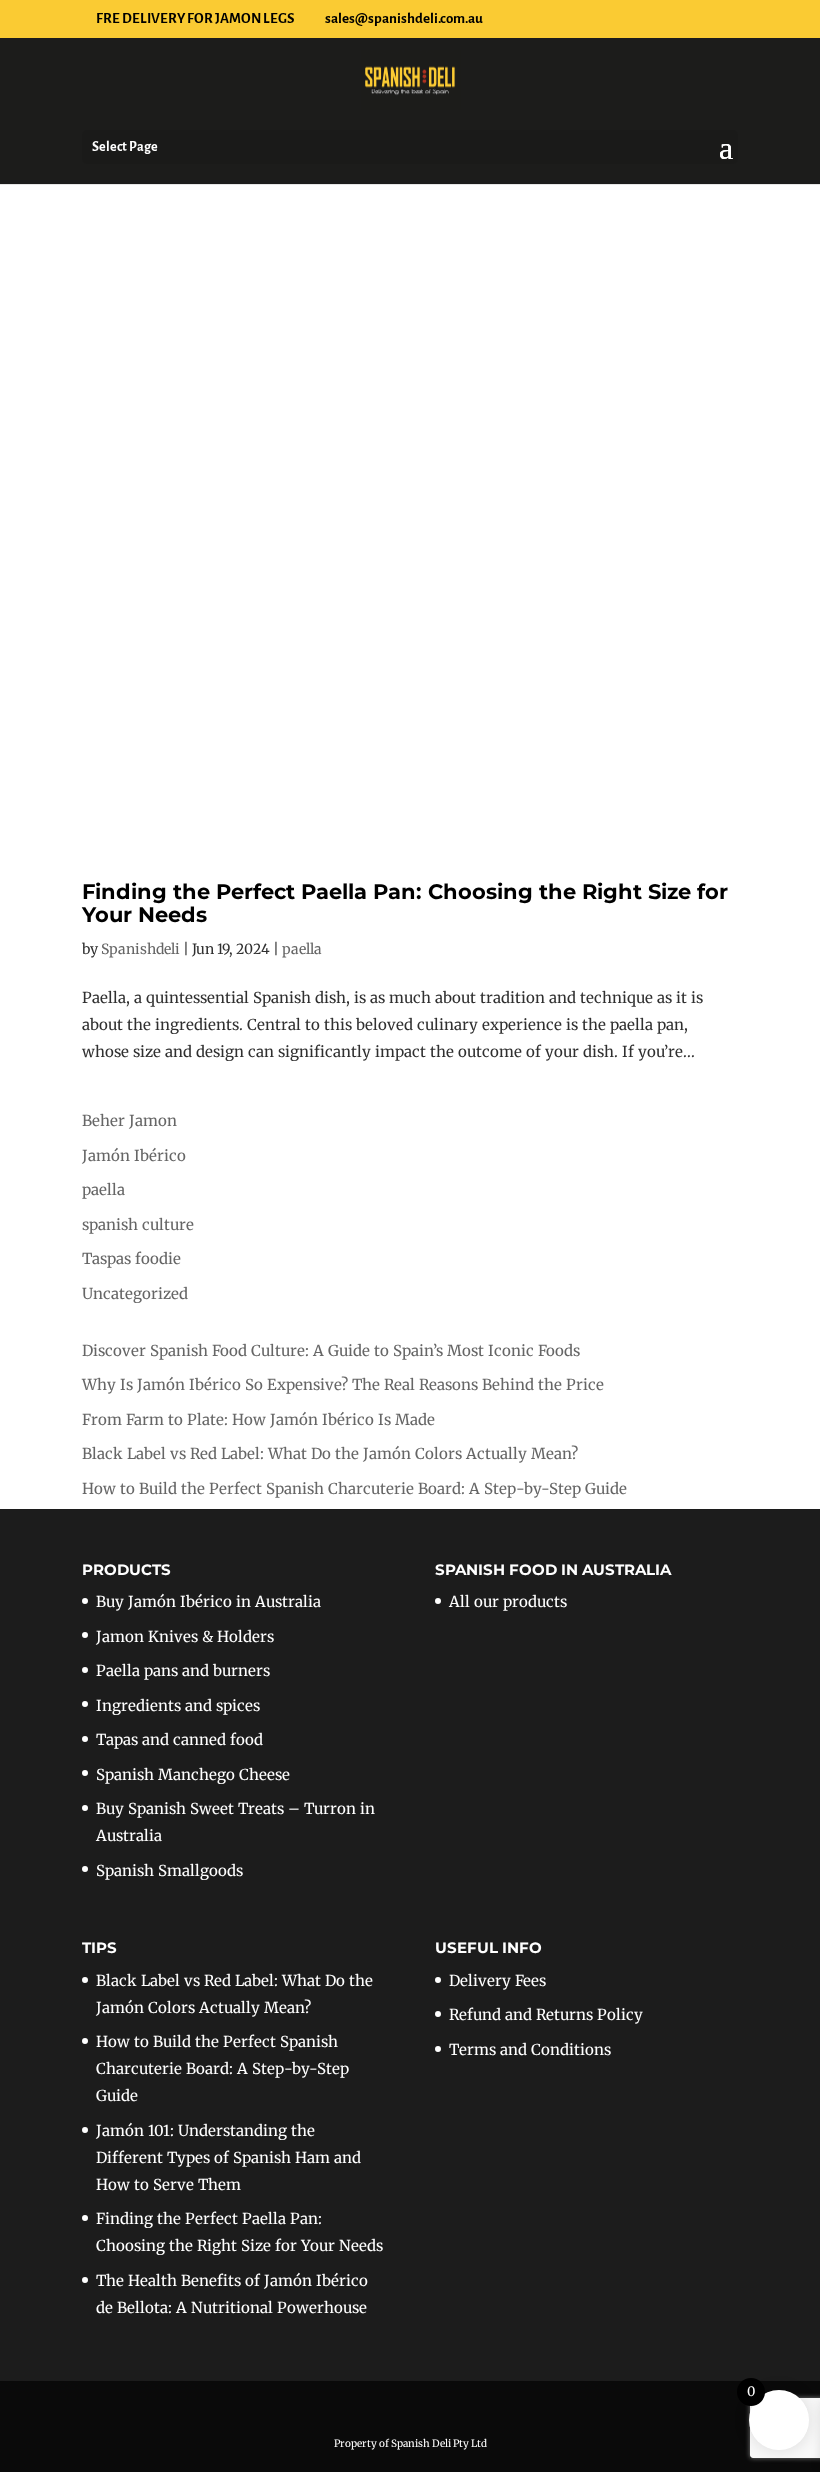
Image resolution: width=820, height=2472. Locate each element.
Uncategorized (135, 1293)
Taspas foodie (131, 1258)
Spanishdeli (140, 949)
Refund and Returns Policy (546, 2014)
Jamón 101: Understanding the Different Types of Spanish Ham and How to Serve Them (228, 2157)
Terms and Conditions (530, 2049)
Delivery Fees (497, 1980)
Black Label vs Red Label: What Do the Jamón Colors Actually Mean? (330, 1453)
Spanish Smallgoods (169, 1870)
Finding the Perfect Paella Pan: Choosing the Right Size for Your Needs (405, 903)
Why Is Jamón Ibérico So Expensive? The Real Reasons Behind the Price (343, 1384)
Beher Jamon (129, 1120)
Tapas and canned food (179, 1739)
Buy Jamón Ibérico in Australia (208, 1601)
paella (302, 949)
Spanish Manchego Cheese (193, 1774)
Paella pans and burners (183, 1670)
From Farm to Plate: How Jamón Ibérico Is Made (258, 1419)
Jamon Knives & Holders (185, 1636)
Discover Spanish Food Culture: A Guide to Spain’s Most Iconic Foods (331, 1350)
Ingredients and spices (178, 1705)
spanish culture (138, 1224)
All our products (508, 1601)
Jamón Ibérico (134, 1155)
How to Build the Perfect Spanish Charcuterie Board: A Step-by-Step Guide (354, 1488)
